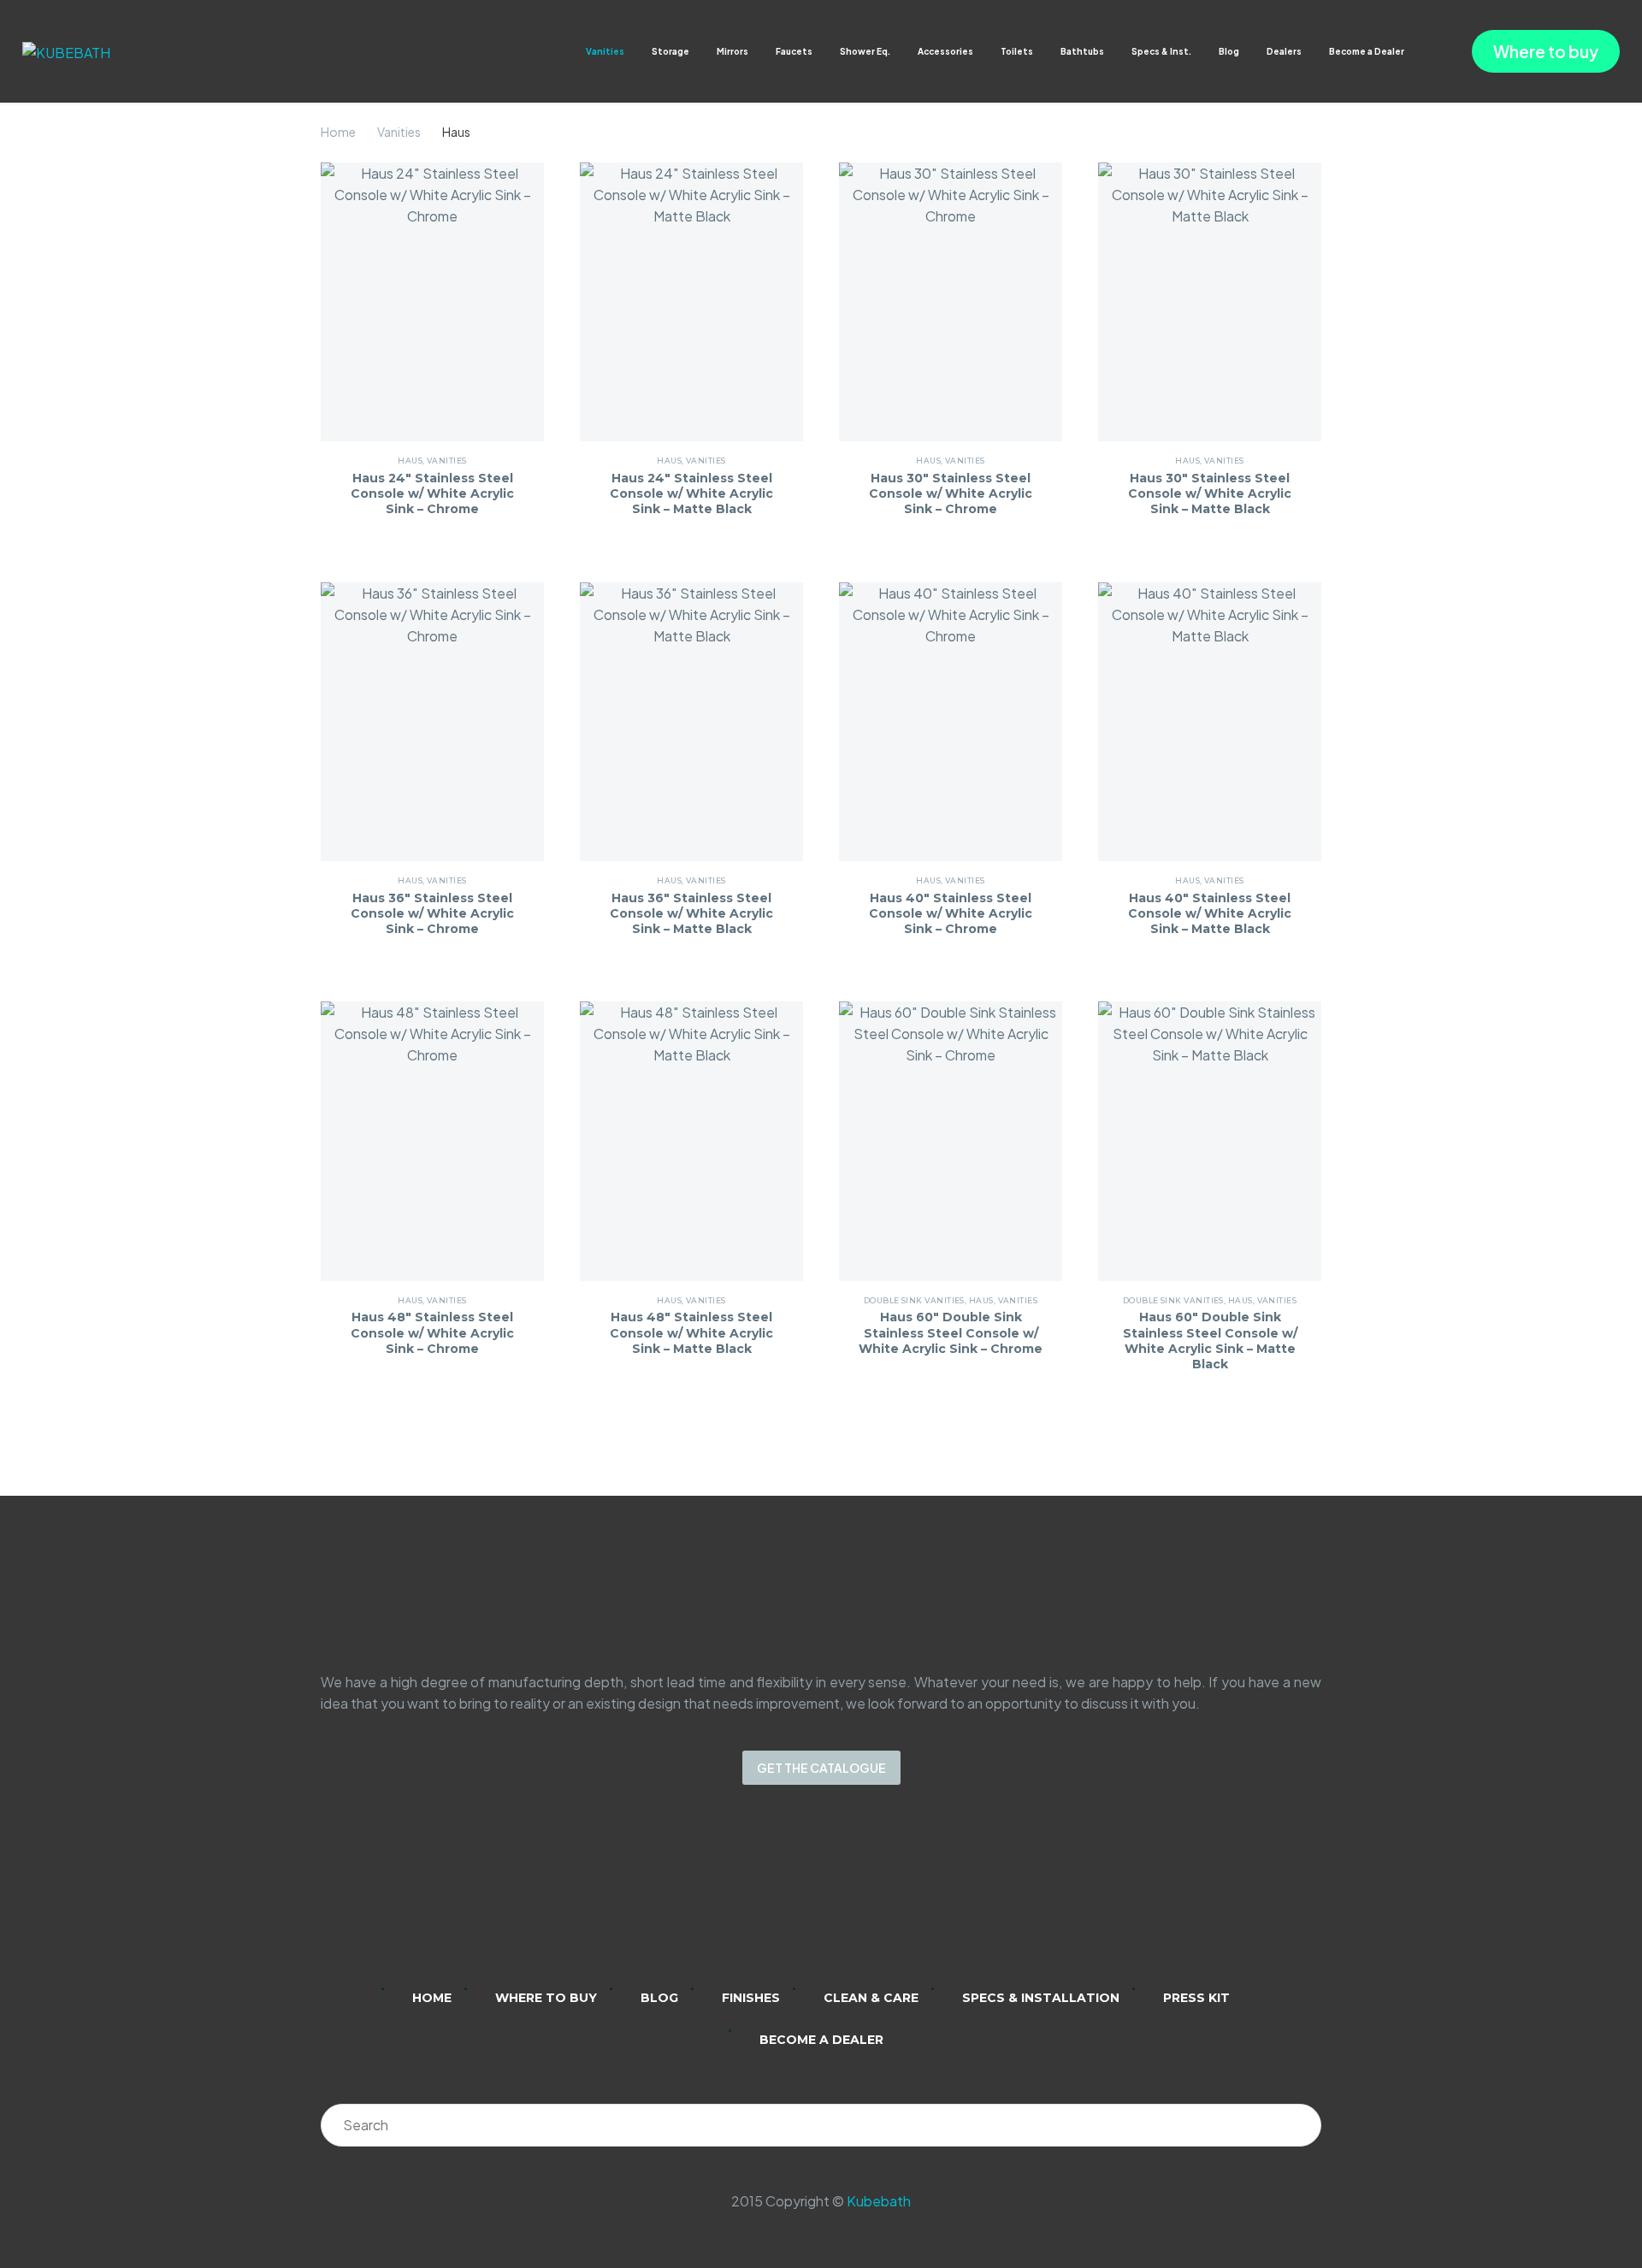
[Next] (838, 1480)
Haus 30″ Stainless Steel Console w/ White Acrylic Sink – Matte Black (1210, 493)
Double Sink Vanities (914, 1300)
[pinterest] (888, 1898)
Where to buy (1546, 51)
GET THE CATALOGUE (821, 1768)
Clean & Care (871, 1998)
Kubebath (879, 2201)
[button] (1421, 52)
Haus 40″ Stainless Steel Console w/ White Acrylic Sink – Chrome (951, 913)
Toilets (1017, 51)
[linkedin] (754, 1898)
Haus (410, 461)
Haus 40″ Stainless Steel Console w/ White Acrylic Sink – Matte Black (1210, 913)
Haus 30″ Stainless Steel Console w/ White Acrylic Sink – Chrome (951, 493)
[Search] (1300, 2125)
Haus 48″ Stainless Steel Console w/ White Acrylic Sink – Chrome (432, 1332)
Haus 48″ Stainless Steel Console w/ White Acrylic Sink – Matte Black (691, 1332)
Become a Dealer (1367, 51)
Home (338, 132)
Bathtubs (1082, 51)
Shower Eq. (865, 51)
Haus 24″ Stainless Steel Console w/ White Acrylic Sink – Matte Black (691, 493)
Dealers (1284, 51)
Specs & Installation (1041, 1998)
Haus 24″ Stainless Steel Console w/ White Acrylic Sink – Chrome (432, 493)
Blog (1229, 51)
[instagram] (799, 1898)
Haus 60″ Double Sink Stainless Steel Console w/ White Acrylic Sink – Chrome (951, 1332)
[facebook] (843, 1898)
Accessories (945, 51)
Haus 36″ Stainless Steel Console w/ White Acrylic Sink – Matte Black (691, 913)
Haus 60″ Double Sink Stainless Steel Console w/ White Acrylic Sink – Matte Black (1210, 1341)
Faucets (794, 51)
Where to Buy (546, 1998)
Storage (670, 51)
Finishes (751, 1998)
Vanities (605, 51)
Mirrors (732, 51)
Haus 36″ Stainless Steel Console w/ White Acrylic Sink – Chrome (432, 913)
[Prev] (804, 1480)
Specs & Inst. (1161, 51)
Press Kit (1196, 1998)
